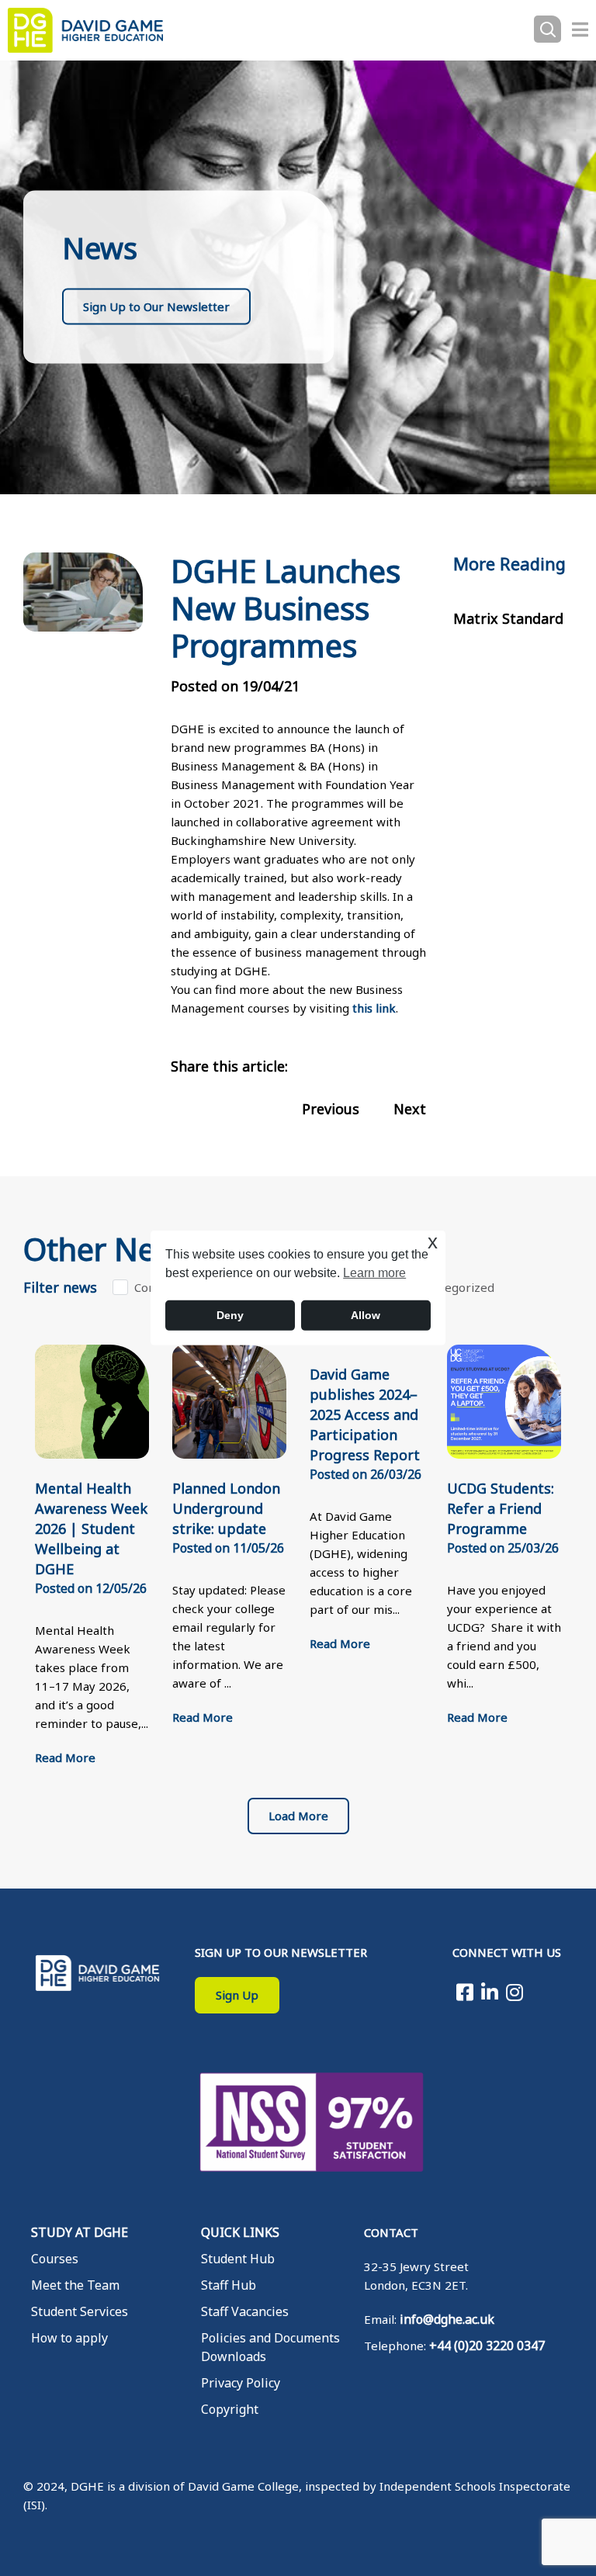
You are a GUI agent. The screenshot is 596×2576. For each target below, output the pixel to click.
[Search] (547, 30)
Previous (331, 1109)
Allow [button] (366, 1315)
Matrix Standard (508, 618)
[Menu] (580, 29)
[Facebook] (465, 1992)
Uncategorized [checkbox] (454, 1287)
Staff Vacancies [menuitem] (245, 2311)
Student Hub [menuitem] (238, 2259)
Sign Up (237, 1995)
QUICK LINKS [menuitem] (240, 2232)
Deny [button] (230, 1315)
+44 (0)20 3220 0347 (487, 2346)
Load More (298, 1816)
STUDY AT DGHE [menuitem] (80, 2232)
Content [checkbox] (156, 1287)
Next (410, 1109)
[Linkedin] (490, 1992)
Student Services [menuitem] (80, 2311)
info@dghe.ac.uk (447, 2319)
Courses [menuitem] (55, 2259)
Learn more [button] (374, 1273)
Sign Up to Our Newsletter (156, 306)
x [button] (433, 1242)
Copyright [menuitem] (230, 2409)
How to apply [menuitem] (69, 2338)
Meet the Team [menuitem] (75, 2285)
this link (374, 1008)
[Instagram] (515, 1992)
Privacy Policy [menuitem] (241, 2383)
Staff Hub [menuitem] (229, 2285)
